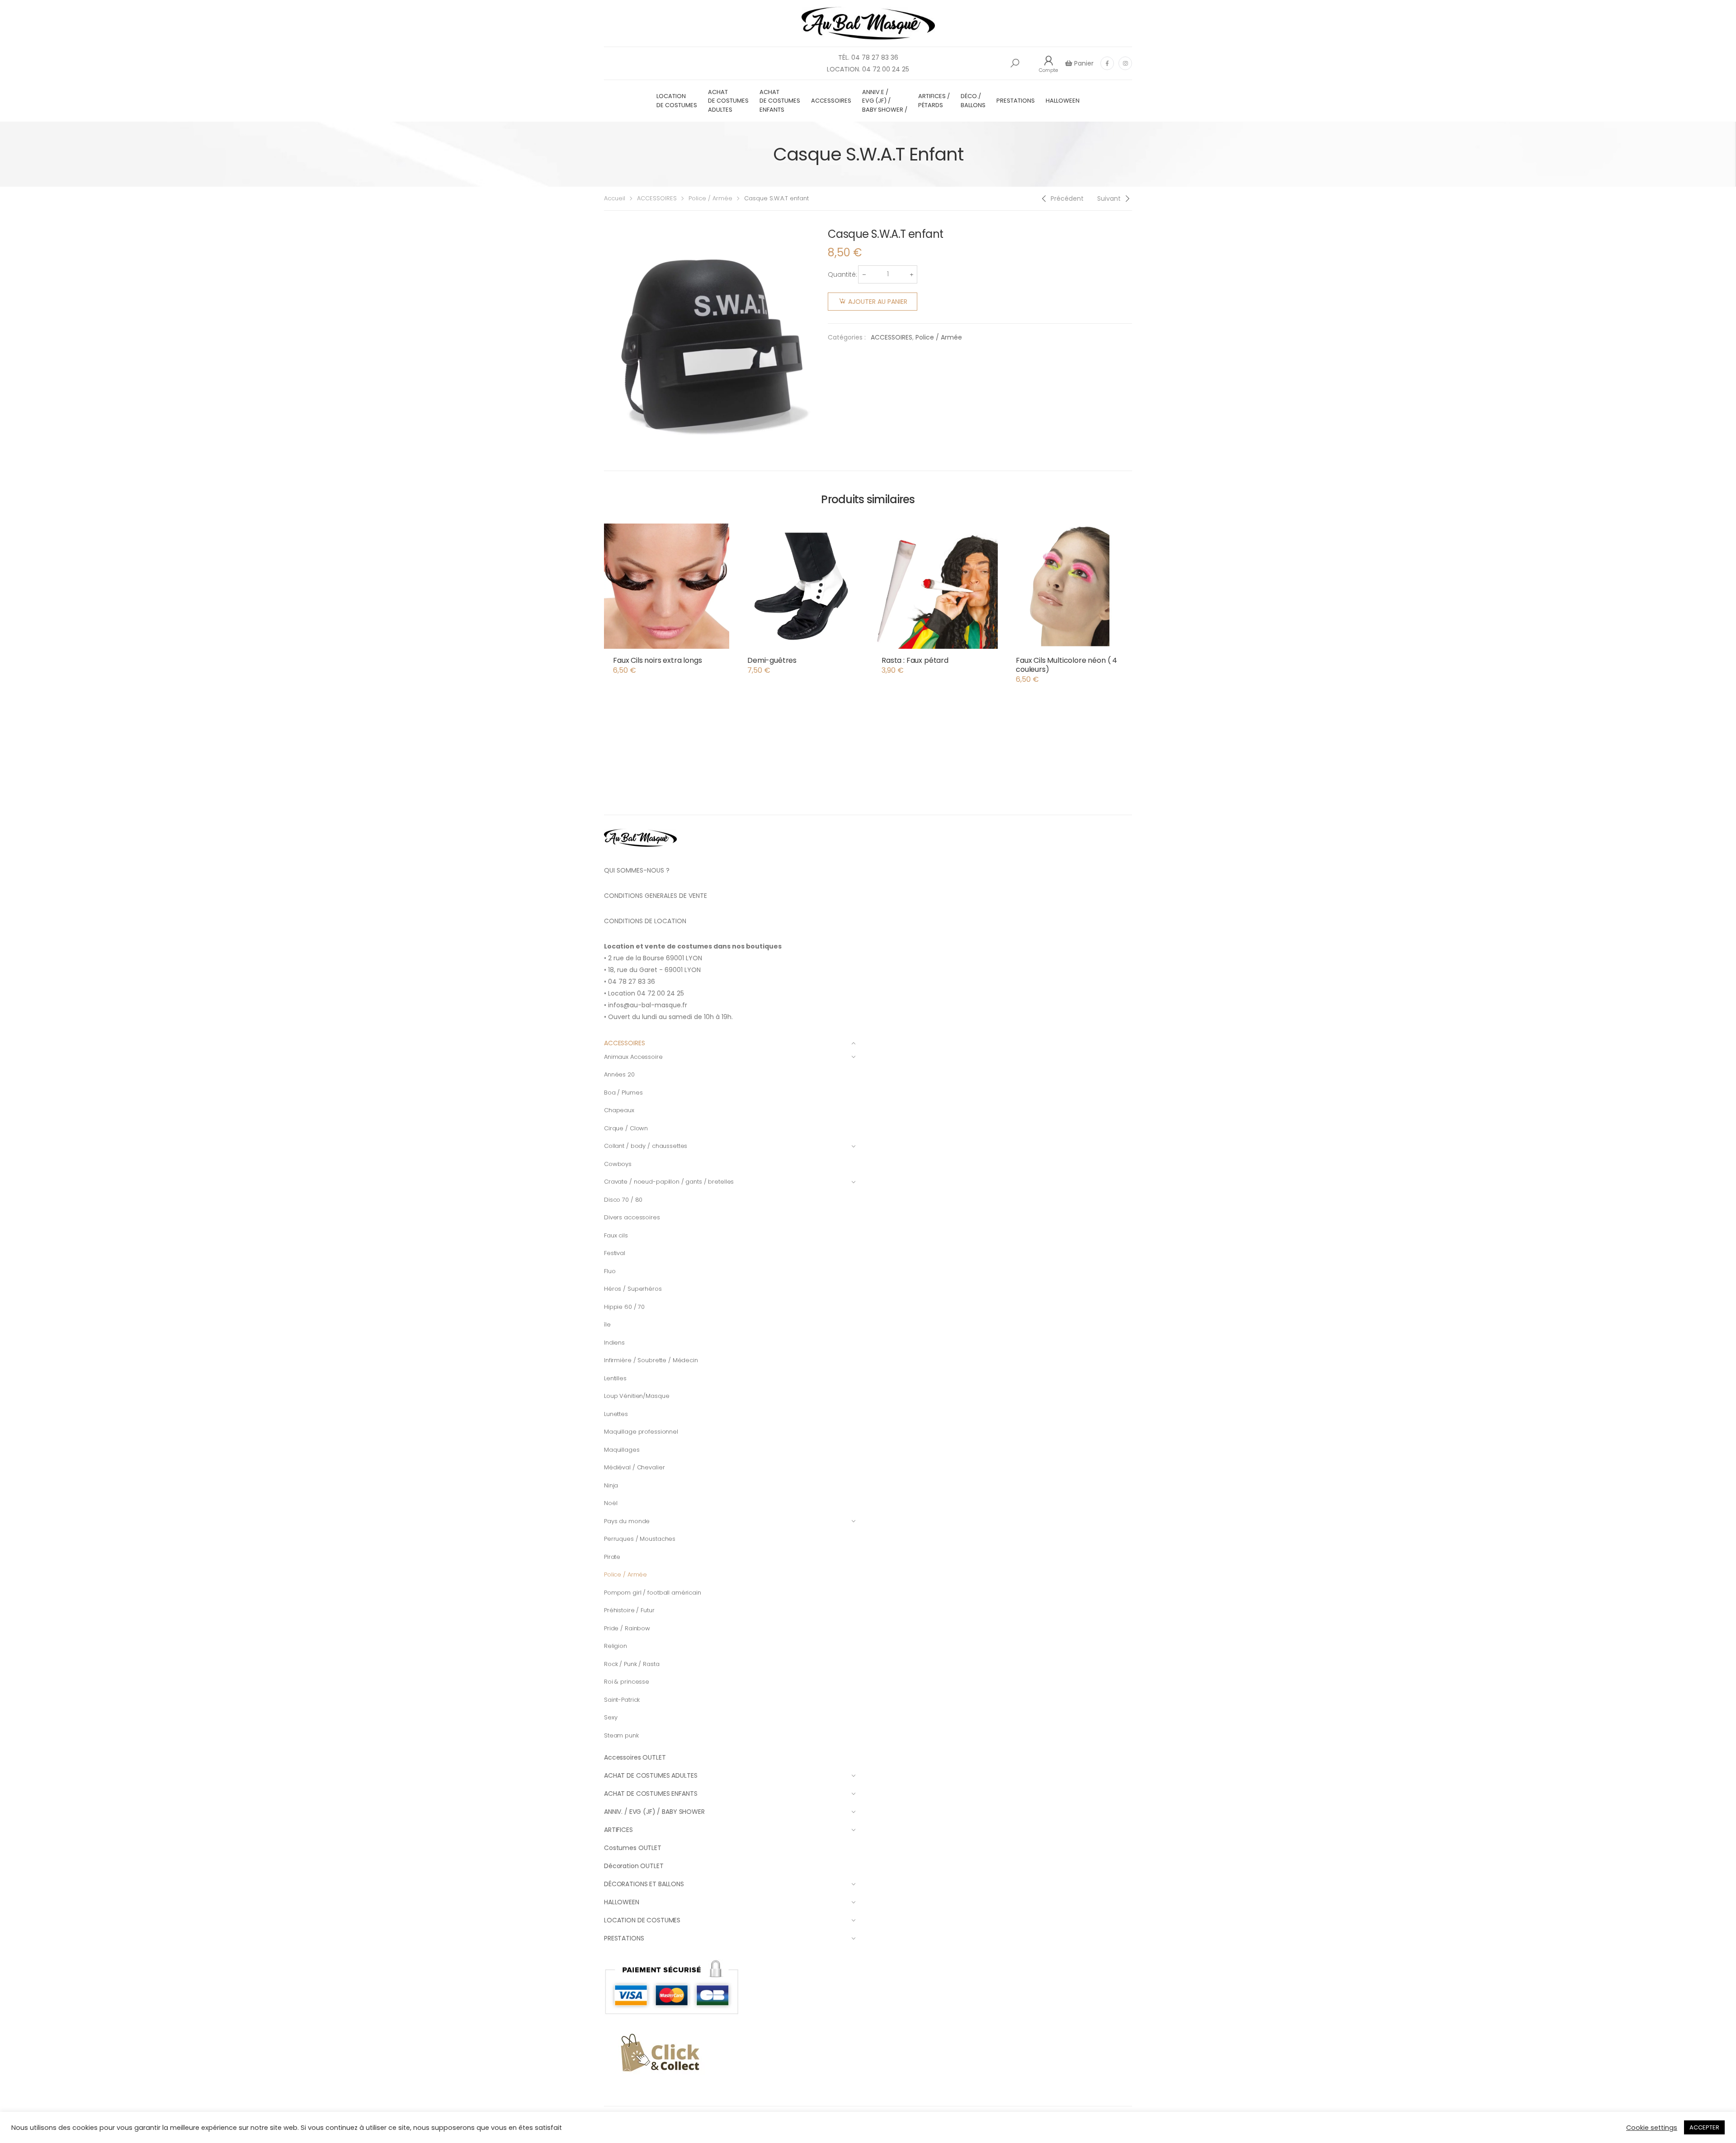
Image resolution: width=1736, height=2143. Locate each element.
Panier (1083, 63)
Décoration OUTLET (634, 1866)
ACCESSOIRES (831, 101)
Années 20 (619, 1074)
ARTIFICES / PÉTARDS (934, 101)
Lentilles (615, 1378)
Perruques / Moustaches (640, 1539)
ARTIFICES (618, 1830)
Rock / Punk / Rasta (632, 1664)
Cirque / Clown (626, 1128)
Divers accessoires (632, 1217)
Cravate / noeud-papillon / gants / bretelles (669, 1182)
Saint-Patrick (622, 1700)
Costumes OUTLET (633, 1848)
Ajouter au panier (878, 302)
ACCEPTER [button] (1704, 2127)
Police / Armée (710, 198)
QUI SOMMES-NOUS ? (637, 870)
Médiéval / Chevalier (634, 1467)
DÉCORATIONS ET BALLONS (644, 1884)
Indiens (614, 1343)
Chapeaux (619, 1110)
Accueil (615, 198)
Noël (611, 1503)
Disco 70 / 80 (623, 1200)
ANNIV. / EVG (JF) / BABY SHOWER (654, 1812)
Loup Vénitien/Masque (637, 1396)
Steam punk (621, 1735)
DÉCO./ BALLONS (973, 101)
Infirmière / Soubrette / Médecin (651, 1360)
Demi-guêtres (772, 660)
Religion (616, 1646)
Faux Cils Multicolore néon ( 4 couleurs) (1066, 665)
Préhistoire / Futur (629, 1610)
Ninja (611, 1485)
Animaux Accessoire (633, 1057)
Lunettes (616, 1414)
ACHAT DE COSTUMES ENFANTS (780, 101)
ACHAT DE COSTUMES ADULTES (728, 101)
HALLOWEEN (1063, 101)
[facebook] (1107, 63)
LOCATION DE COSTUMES (677, 101)
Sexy (611, 1717)
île (607, 1324)
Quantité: (842, 274)
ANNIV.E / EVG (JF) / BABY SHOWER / (885, 101)
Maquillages (622, 1450)
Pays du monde (627, 1521)
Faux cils (616, 1235)
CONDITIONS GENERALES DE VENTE (656, 896)
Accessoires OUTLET (635, 1757)
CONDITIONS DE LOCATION (645, 921)
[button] (1015, 63)
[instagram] (1125, 63)
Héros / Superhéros (633, 1289)
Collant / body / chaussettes (646, 1146)
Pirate (612, 1557)
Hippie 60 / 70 (624, 1307)
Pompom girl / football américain (653, 1593)
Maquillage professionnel (641, 1432)
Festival (615, 1253)
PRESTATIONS (1016, 101)
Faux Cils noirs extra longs (658, 660)
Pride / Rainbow (627, 1628)
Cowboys (618, 1164)
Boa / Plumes (623, 1093)
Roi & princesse (627, 1682)
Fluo (610, 1271)
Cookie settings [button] (1652, 2128)
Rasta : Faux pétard (915, 660)
